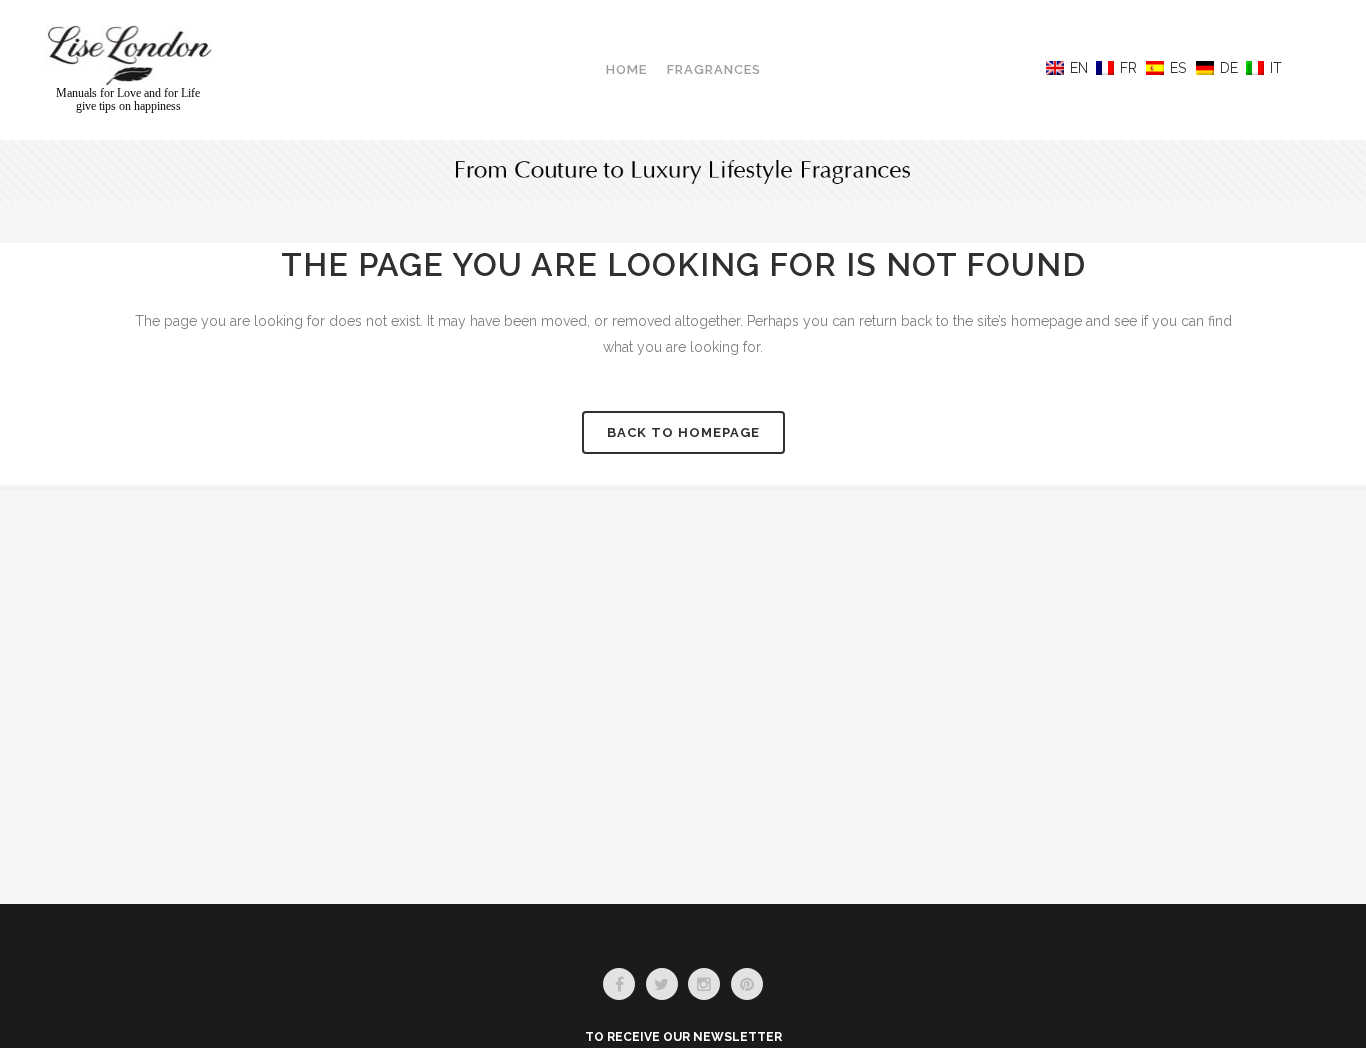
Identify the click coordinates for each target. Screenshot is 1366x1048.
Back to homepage (683, 432)
